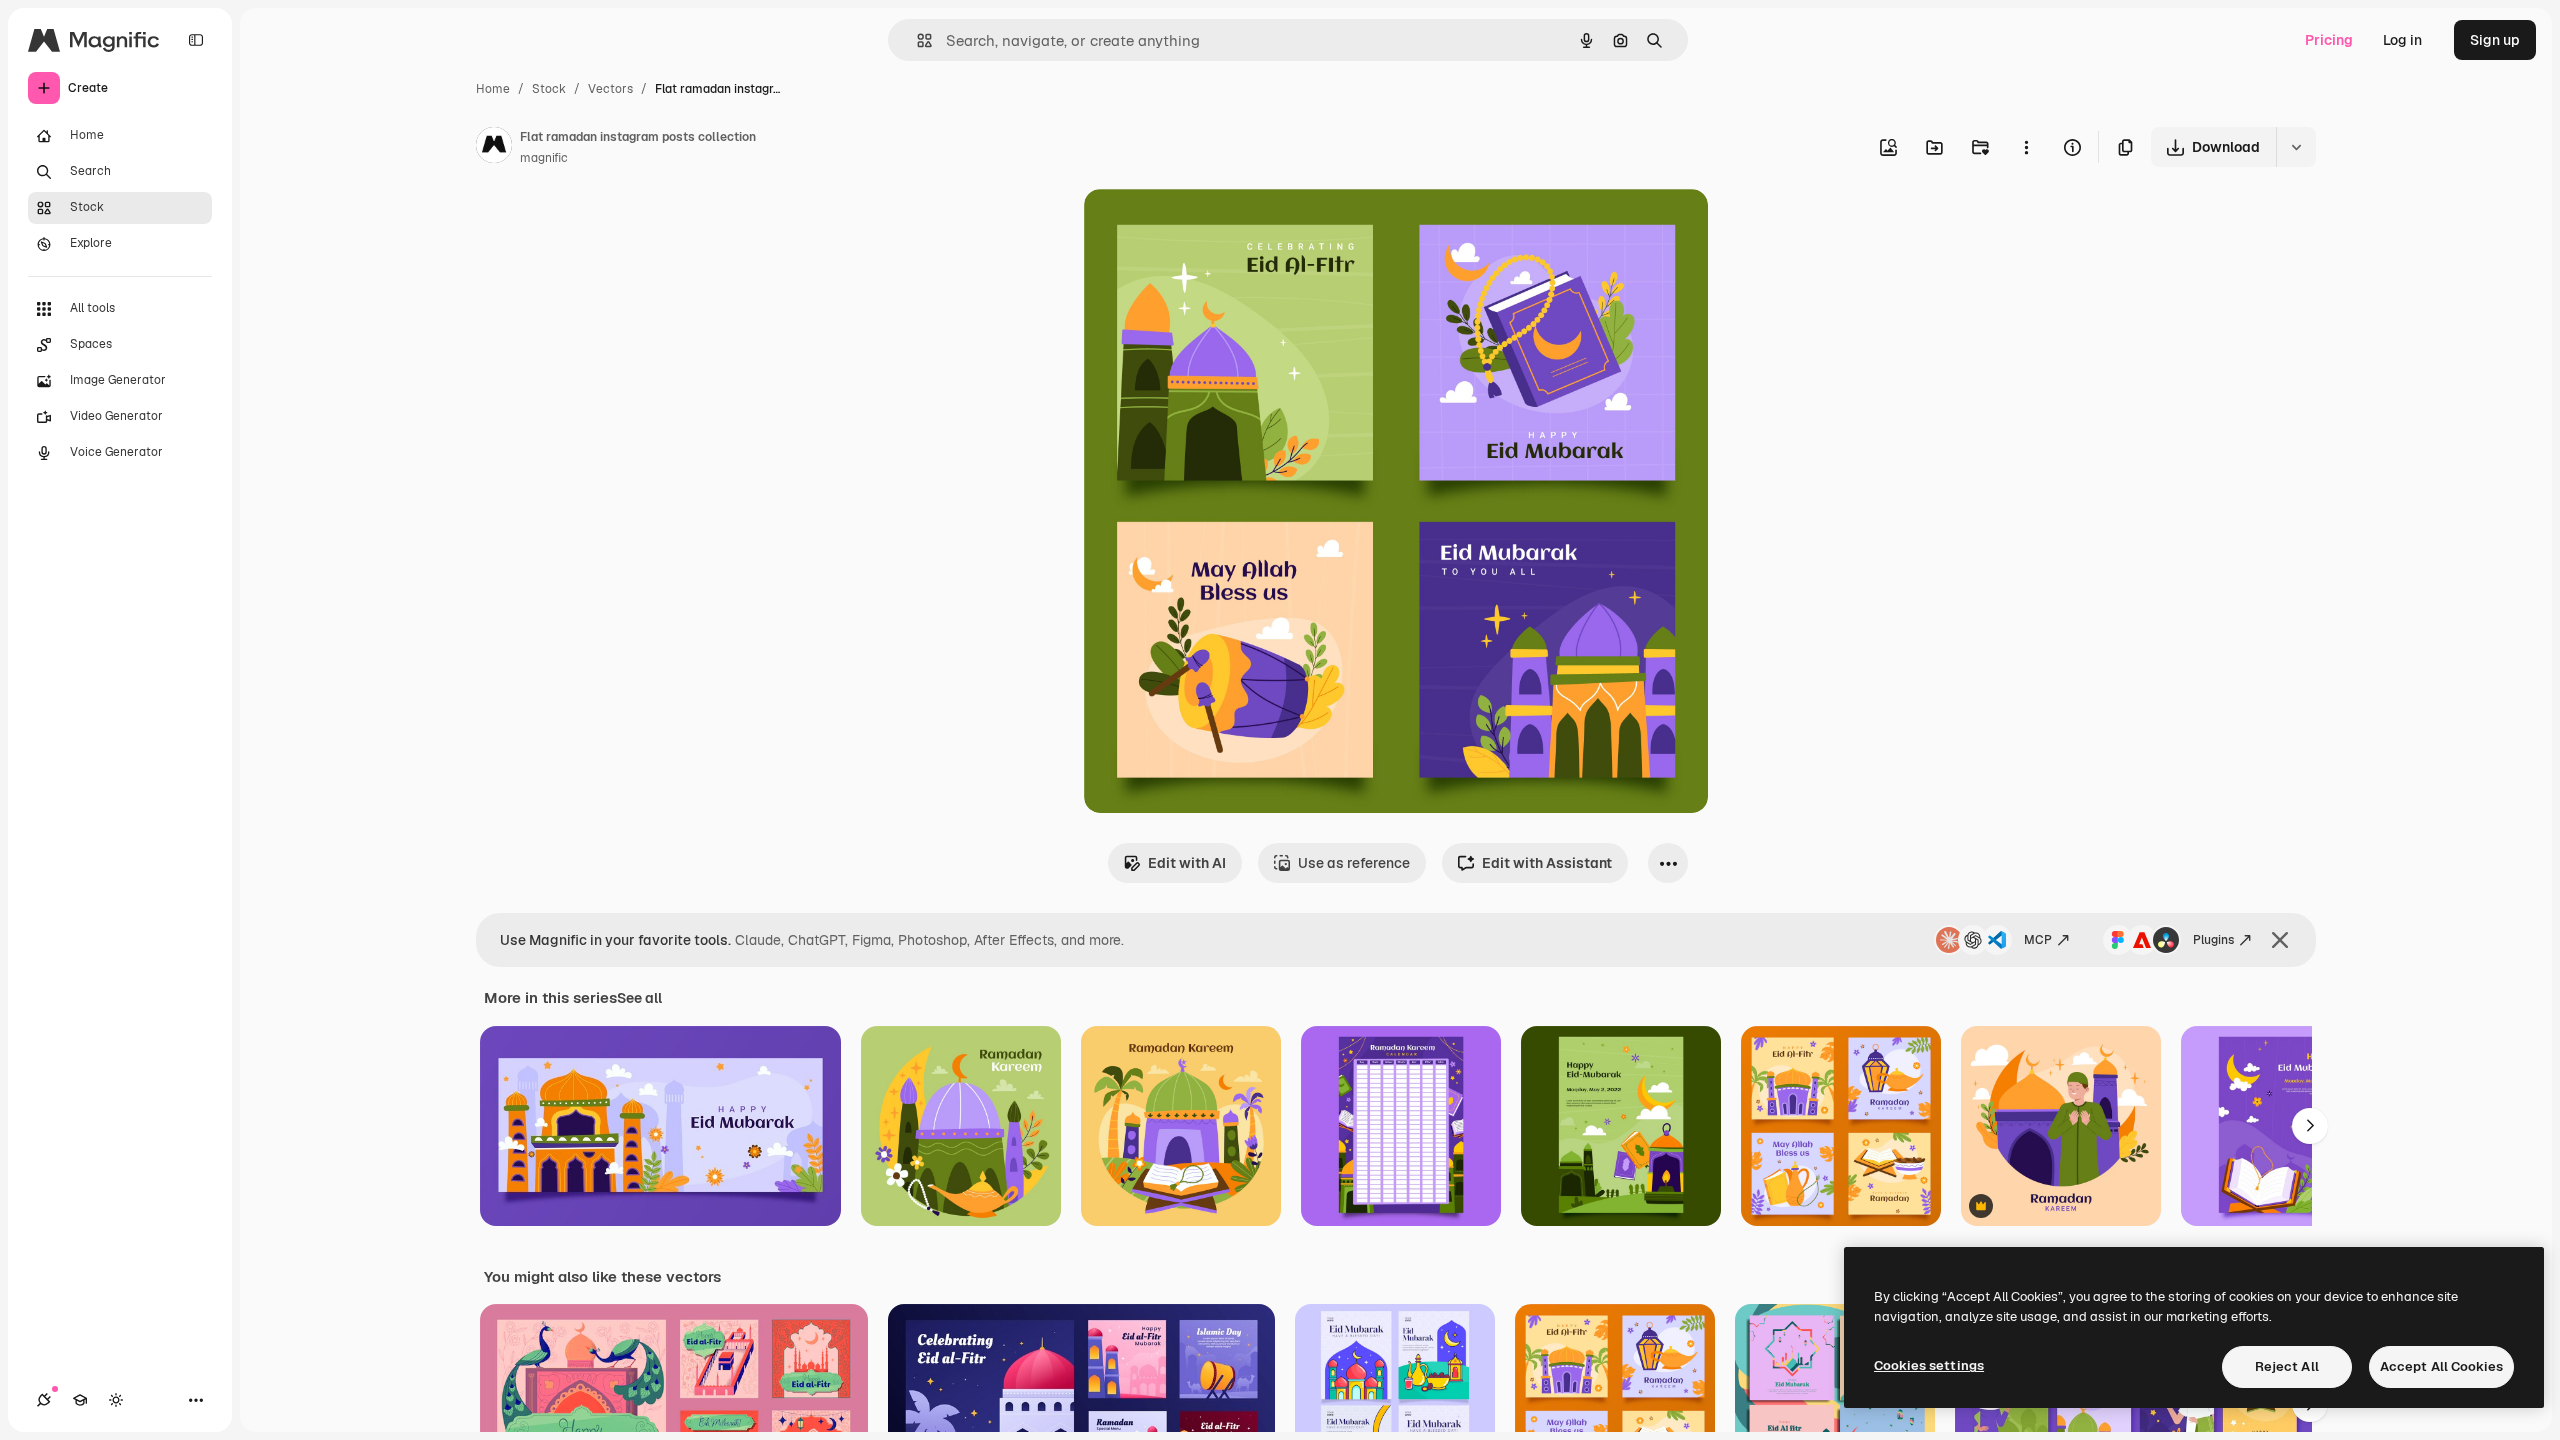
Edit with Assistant (1547, 863)
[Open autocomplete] (916, 40)
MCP (2038, 940)
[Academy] (80, 1400)
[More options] (2026, 147)
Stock (549, 89)
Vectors (610, 89)
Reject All (2287, 1366)
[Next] (2310, 1126)
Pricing (2329, 40)
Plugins (2213, 940)
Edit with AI (1187, 863)
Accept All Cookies (2441, 1366)
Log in (2402, 40)
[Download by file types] (2296, 147)
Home (493, 89)
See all (639, 998)
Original (1212, 227)
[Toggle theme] (116, 1400)
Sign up (2495, 40)
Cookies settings (1929, 1365)
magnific (544, 158)
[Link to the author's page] (494, 148)
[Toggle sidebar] (196, 40)
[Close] (2280, 940)
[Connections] (44, 1400)
